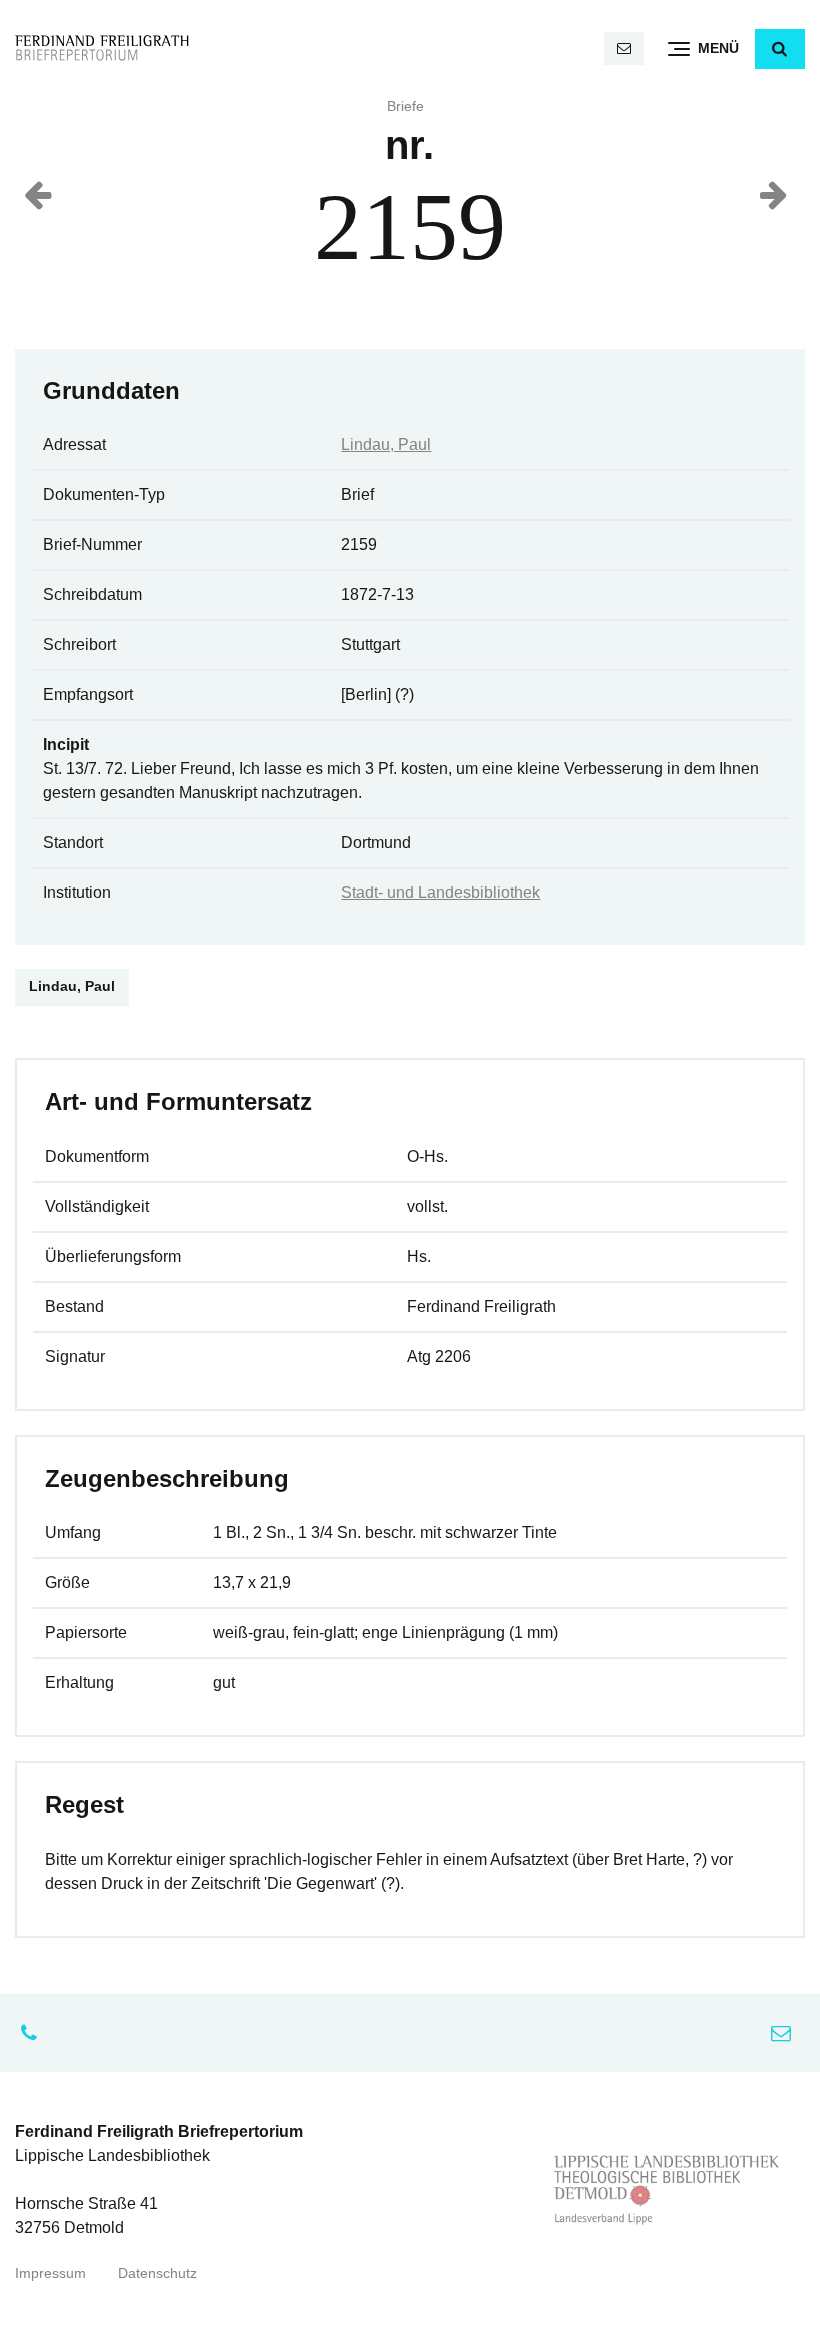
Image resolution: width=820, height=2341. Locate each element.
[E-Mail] (624, 48)
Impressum (50, 2273)
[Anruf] (34, 2033)
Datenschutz (157, 2273)
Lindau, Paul (386, 444)
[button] (780, 49)
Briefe (405, 106)
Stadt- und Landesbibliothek (440, 892)
